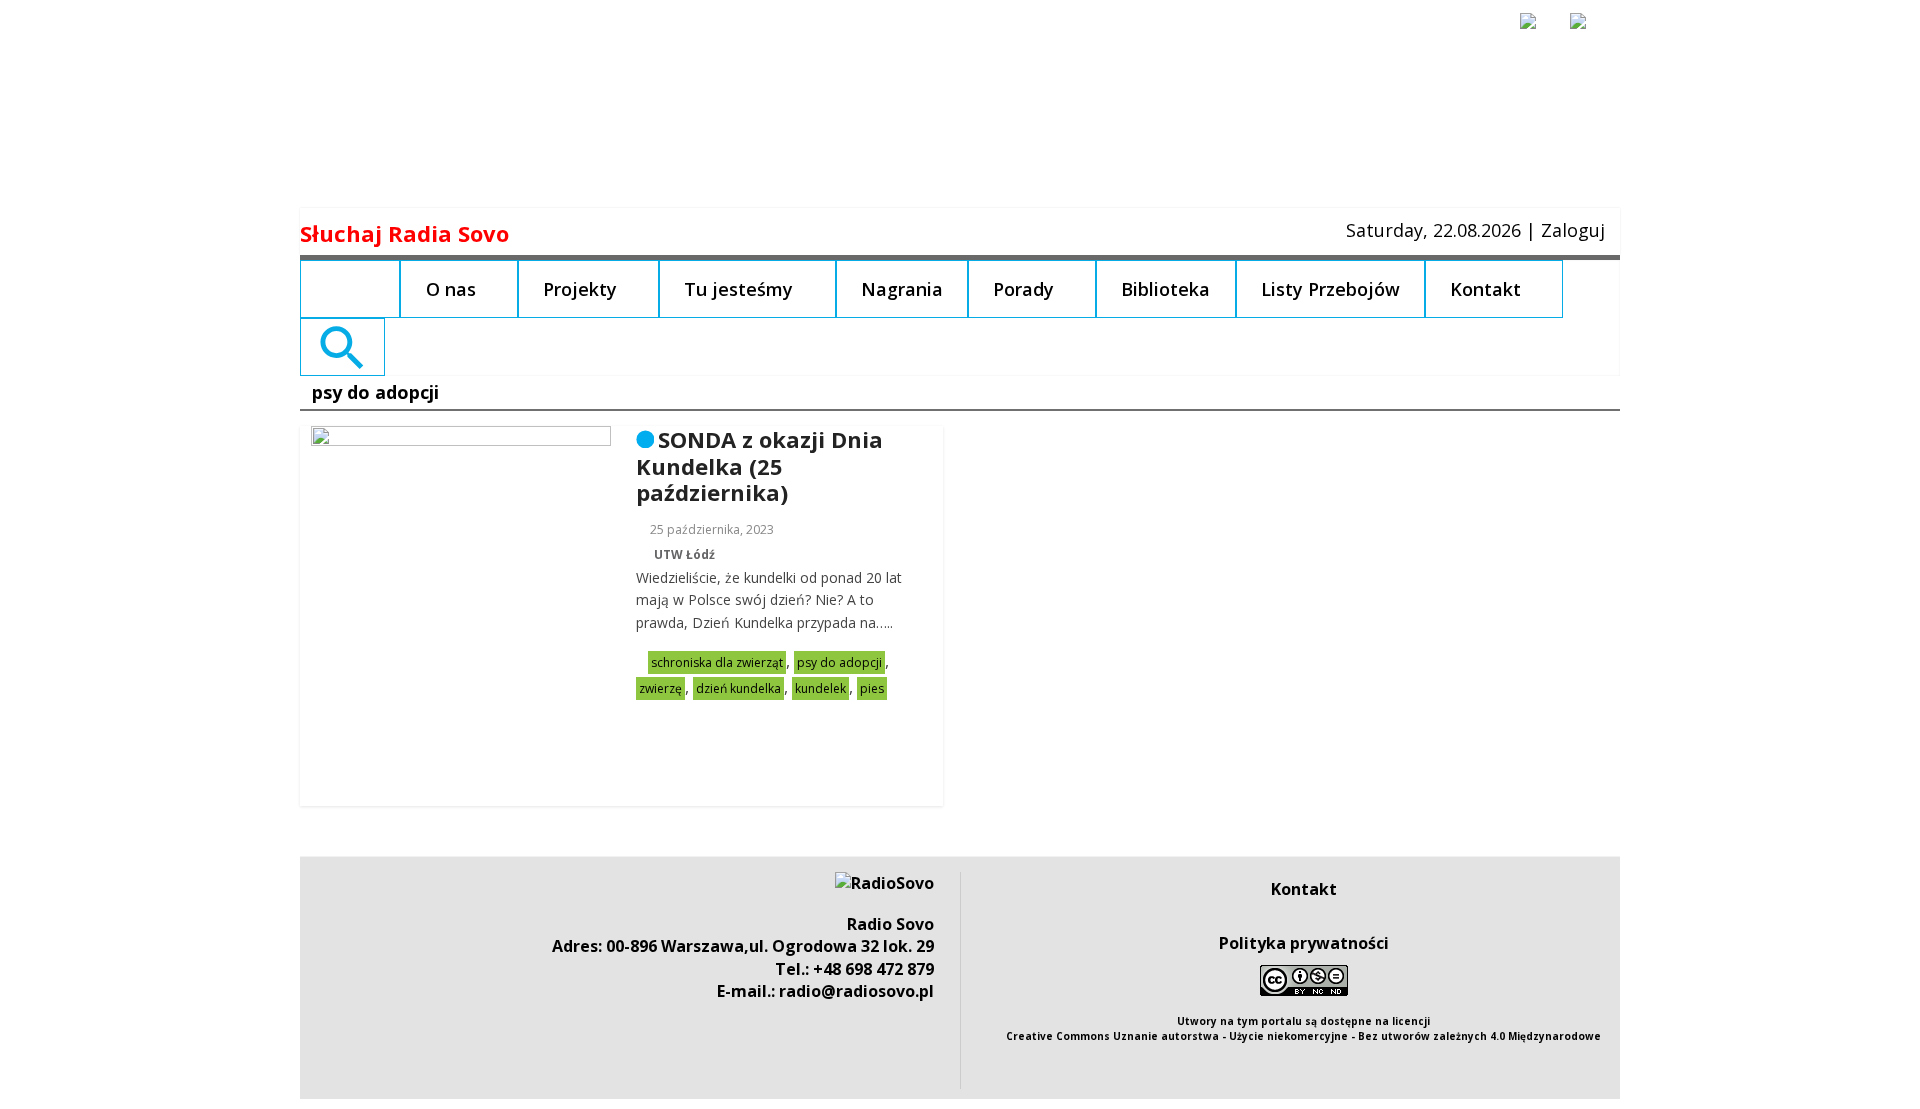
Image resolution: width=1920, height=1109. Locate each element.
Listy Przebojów (1330, 289)
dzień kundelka (738, 688)
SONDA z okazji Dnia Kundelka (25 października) (759, 465)
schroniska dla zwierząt (717, 662)
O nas (451, 289)
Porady (1023, 289)
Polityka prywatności (1304, 943)
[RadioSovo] (884, 883)
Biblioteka (1165, 289)
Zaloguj (1573, 230)
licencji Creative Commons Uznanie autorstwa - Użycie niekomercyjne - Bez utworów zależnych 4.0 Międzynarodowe (1303, 1028)
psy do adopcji (839, 662)
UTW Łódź (684, 554)
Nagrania (902, 289)
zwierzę (660, 688)
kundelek (820, 688)
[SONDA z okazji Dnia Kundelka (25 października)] (461, 438)
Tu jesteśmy (738, 289)
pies (872, 688)
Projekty (580, 289)
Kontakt (1485, 289)
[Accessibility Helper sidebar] (1537, 30)
